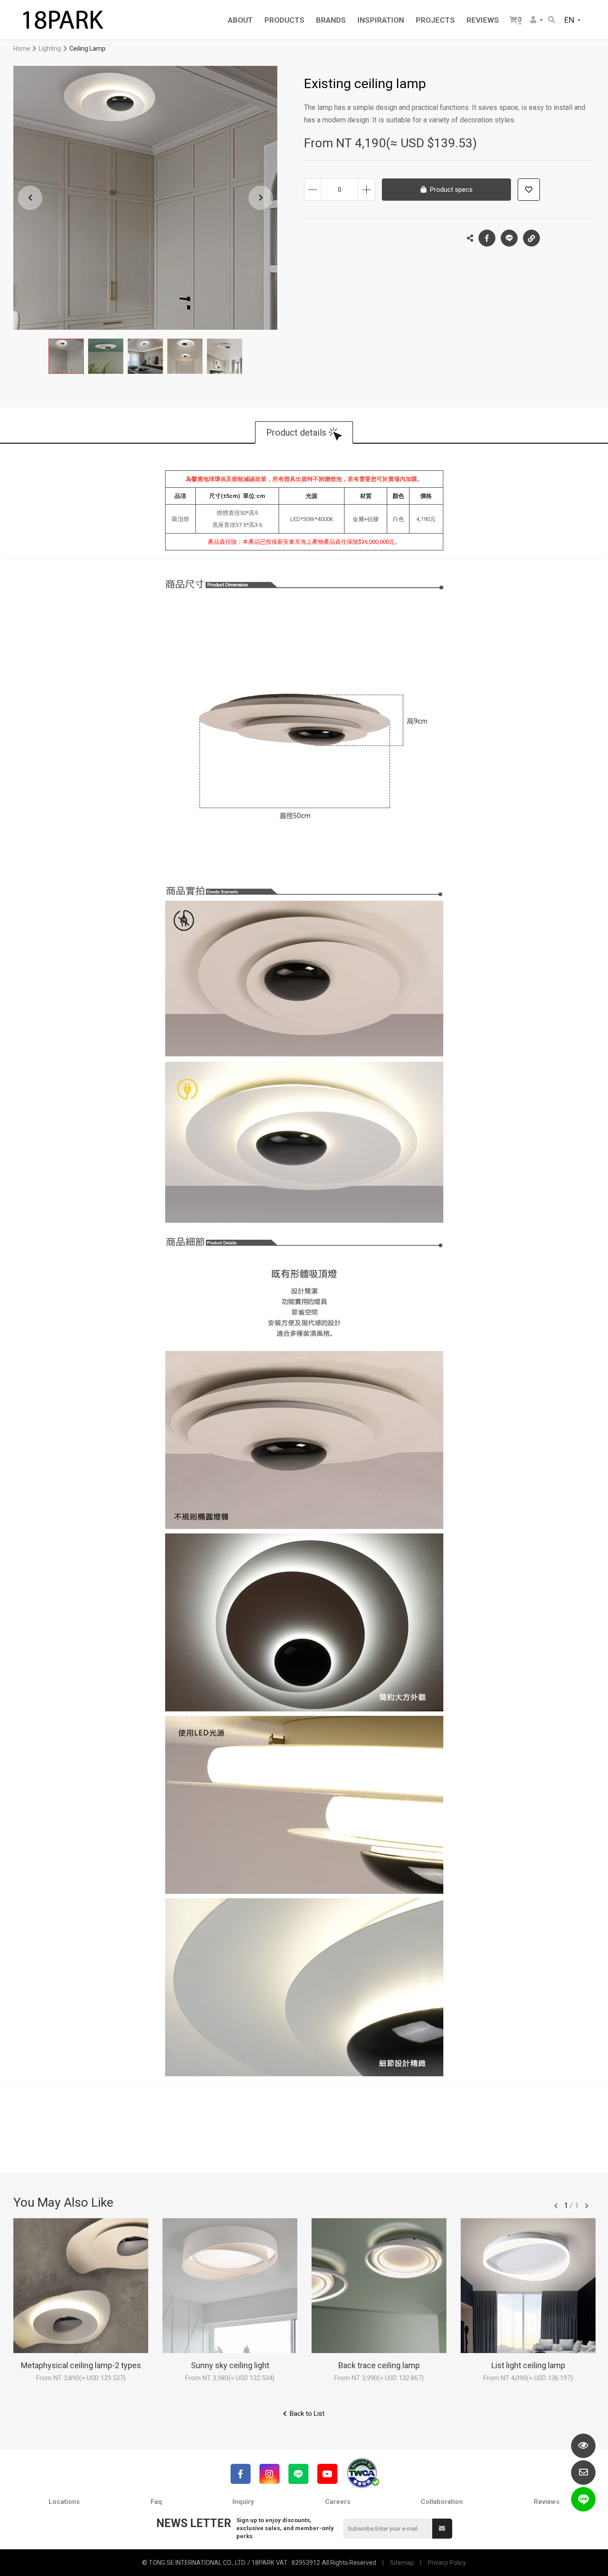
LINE (509, 238)
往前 (556, 2206)
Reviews (547, 2502)
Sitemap (402, 2563)
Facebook (487, 238)
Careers (338, 2502)
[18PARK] (62, 20)
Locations (64, 2502)
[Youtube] (327, 2474)
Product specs (451, 190)
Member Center (537, 20)
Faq (156, 2502)
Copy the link (531, 238)
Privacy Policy (447, 2563)
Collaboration (442, 2502)
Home (22, 49)
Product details (296, 433)
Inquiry (243, 2502)
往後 (587, 2206)
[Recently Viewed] (583, 2446)
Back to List (307, 2414)
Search (552, 20)
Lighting (50, 49)
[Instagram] (270, 2474)
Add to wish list (529, 190)
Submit (442, 2529)
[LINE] (298, 2474)
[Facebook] (241, 2474)
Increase (367, 190)
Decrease (313, 190)
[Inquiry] (583, 2473)
